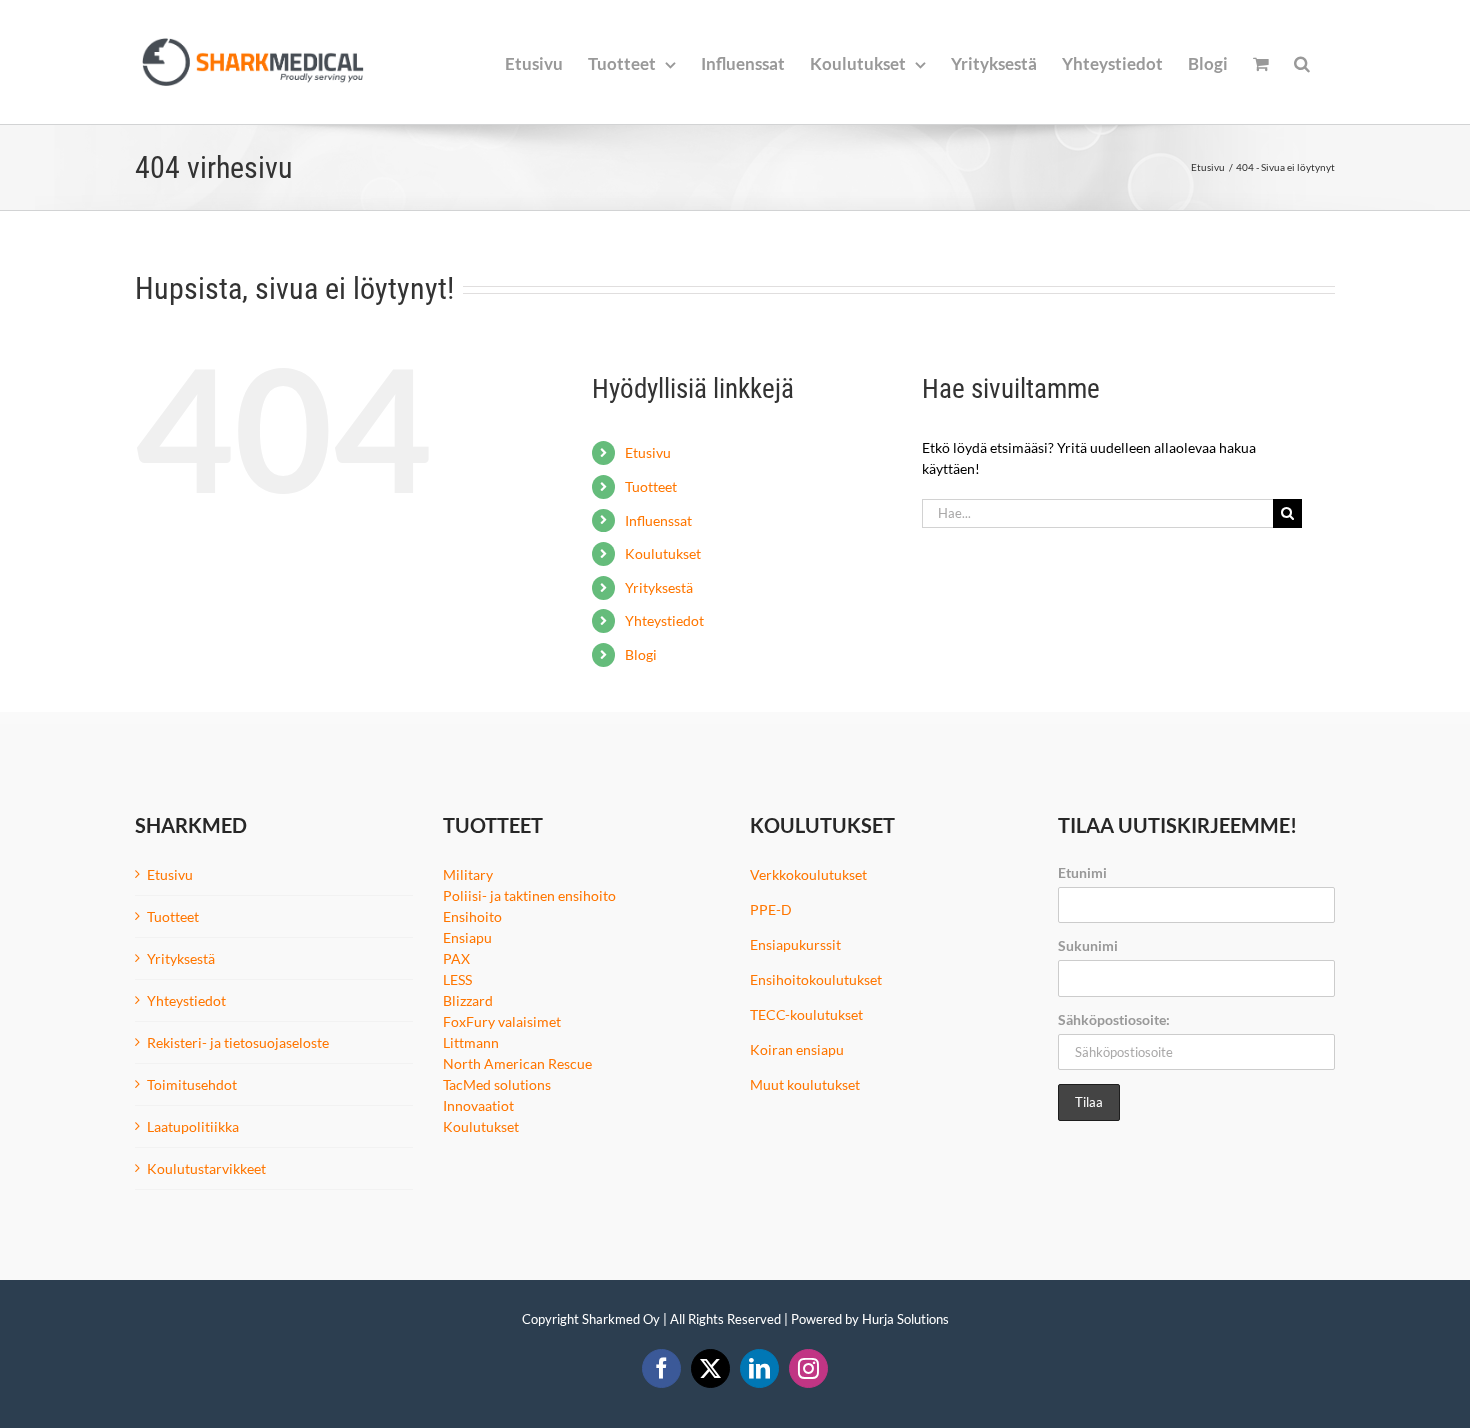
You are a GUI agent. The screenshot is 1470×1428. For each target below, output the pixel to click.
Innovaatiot (478, 1105)
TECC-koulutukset (806, 1014)
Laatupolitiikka (193, 1126)
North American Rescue (517, 1063)
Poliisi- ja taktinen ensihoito (529, 895)
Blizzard (468, 1000)
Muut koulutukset (805, 1084)
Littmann (471, 1042)
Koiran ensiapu (797, 1049)
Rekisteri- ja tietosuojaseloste (238, 1042)
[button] (1302, 62)
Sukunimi (1088, 945)
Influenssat (658, 520)
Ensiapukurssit (795, 944)
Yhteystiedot (664, 620)
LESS (457, 979)
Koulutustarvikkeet (206, 1168)
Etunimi (1082, 872)
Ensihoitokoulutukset (816, 979)
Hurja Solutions (905, 1319)
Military (468, 874)
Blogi (641, 654)
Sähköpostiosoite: (1114, 1019)
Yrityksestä (659, 587)
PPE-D (771, 909)
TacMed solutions (497, 1084)
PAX (456, 958)
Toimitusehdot (192, 1084)
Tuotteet (651, 486)
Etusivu (648, 452)
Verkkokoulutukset (808, 874)
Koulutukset (663, 553)
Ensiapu (467, 937)
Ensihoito (472, 916)
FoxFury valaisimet (502, 1021)
